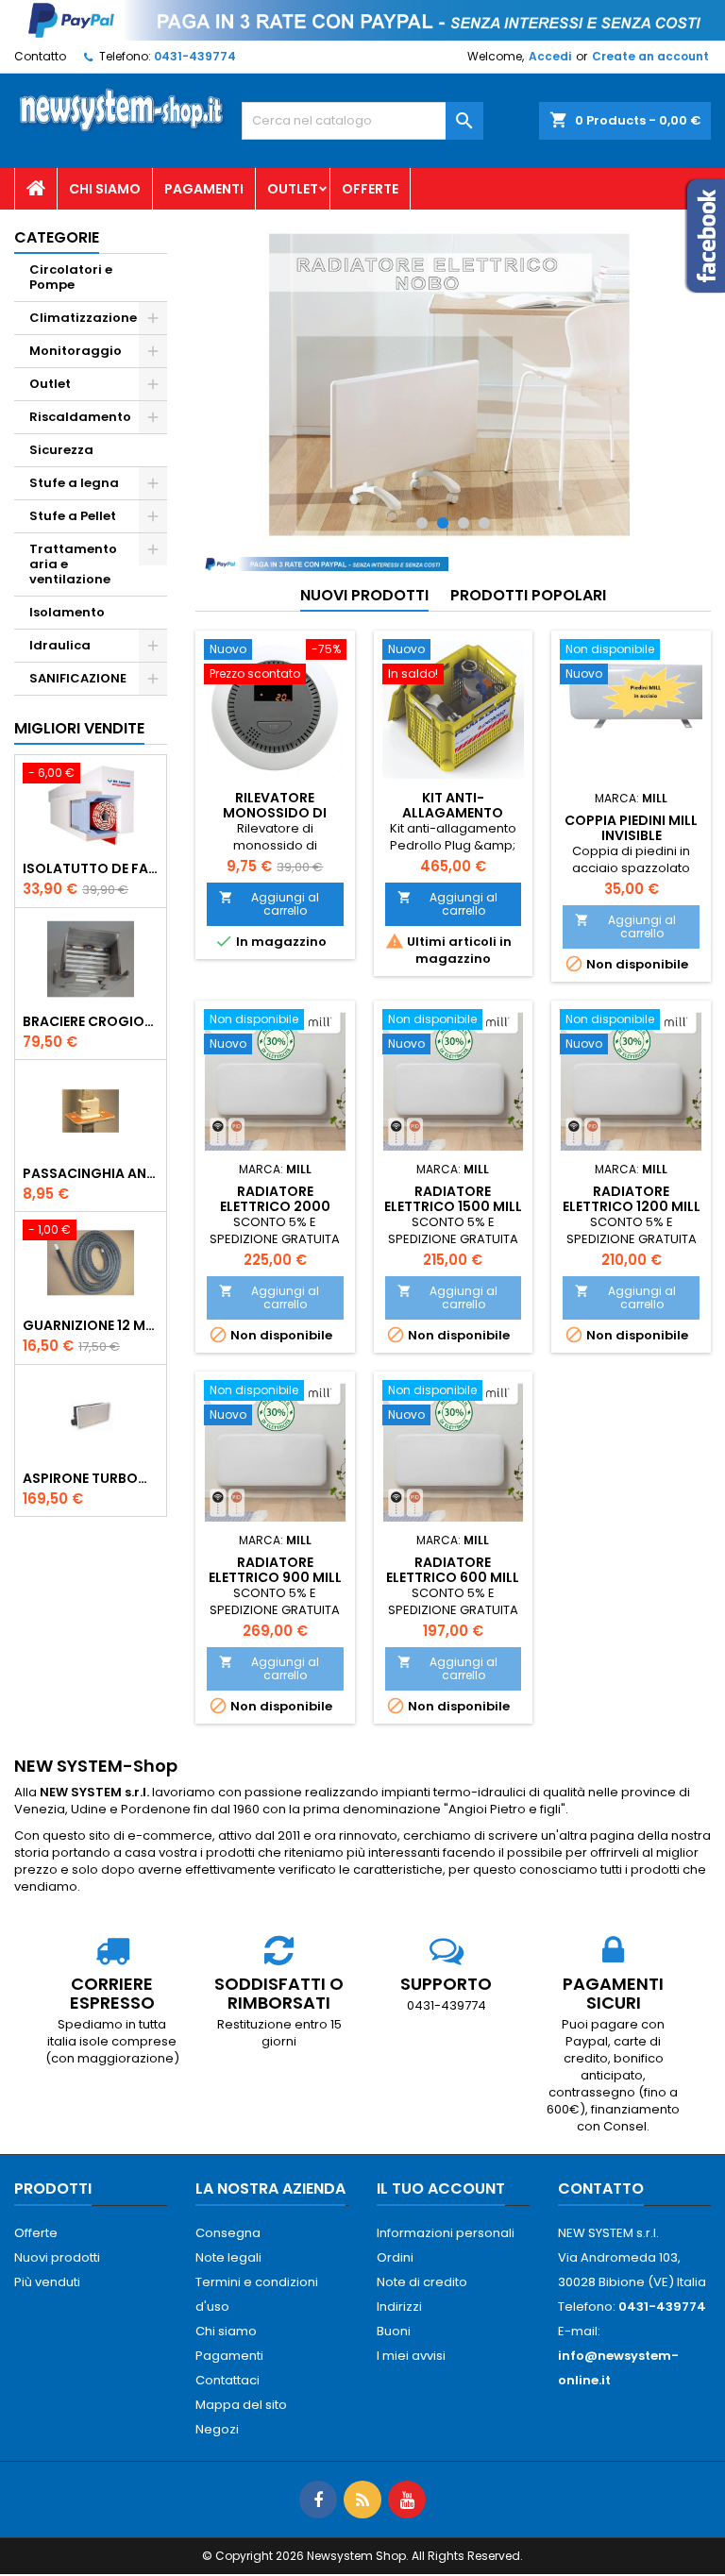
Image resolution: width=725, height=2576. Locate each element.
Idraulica (60, 645)
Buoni (394, 2331)
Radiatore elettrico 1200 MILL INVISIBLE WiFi (632, 1206)
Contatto (40, 56)
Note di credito (422, 2282)
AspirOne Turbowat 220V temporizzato (91, 1478)
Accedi (550, 56)
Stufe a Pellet (73, 516)
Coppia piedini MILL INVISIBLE (631, 828)
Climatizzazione (83, 318)
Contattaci (228, 2380)
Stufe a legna (74, 483)
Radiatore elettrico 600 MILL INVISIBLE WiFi (453, 1577)
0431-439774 (195, 56)
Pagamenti (204, 189)
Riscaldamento (80, 417)
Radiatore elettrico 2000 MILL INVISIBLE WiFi (275, 1206)
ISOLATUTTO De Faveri (91, 868)
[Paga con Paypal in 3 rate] (322, 563)
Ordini (395, 2257)
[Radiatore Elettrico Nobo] (453, 385)
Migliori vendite (79, 728)
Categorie (57, 237)
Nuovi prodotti (364, 595)
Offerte (370, 189)
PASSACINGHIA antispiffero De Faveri (91, 1173)
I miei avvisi (411, 2356)
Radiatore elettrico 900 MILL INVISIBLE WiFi (275, 1577)
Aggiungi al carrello (269, 904)
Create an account (650, 56)
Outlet (293, 189)
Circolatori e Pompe (71, 277)
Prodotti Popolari (528, 595)
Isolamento (67, 612)
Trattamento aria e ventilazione (73, 564)
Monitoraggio (76, 351)
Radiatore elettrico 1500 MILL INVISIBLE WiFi (453, 1206)
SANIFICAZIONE (78, 678)
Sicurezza (61, 450)
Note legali (228, 2257)
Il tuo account (441, 2189)
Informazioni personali (446, 2233)
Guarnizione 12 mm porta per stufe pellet (91, 1325)
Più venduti (47, 2282)
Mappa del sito (241, 2405)
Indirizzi (399, 2307)
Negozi (217, 2429)
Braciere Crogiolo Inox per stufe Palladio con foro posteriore (91, 1021)
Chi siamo (105, 189)
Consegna (228, 2233)
